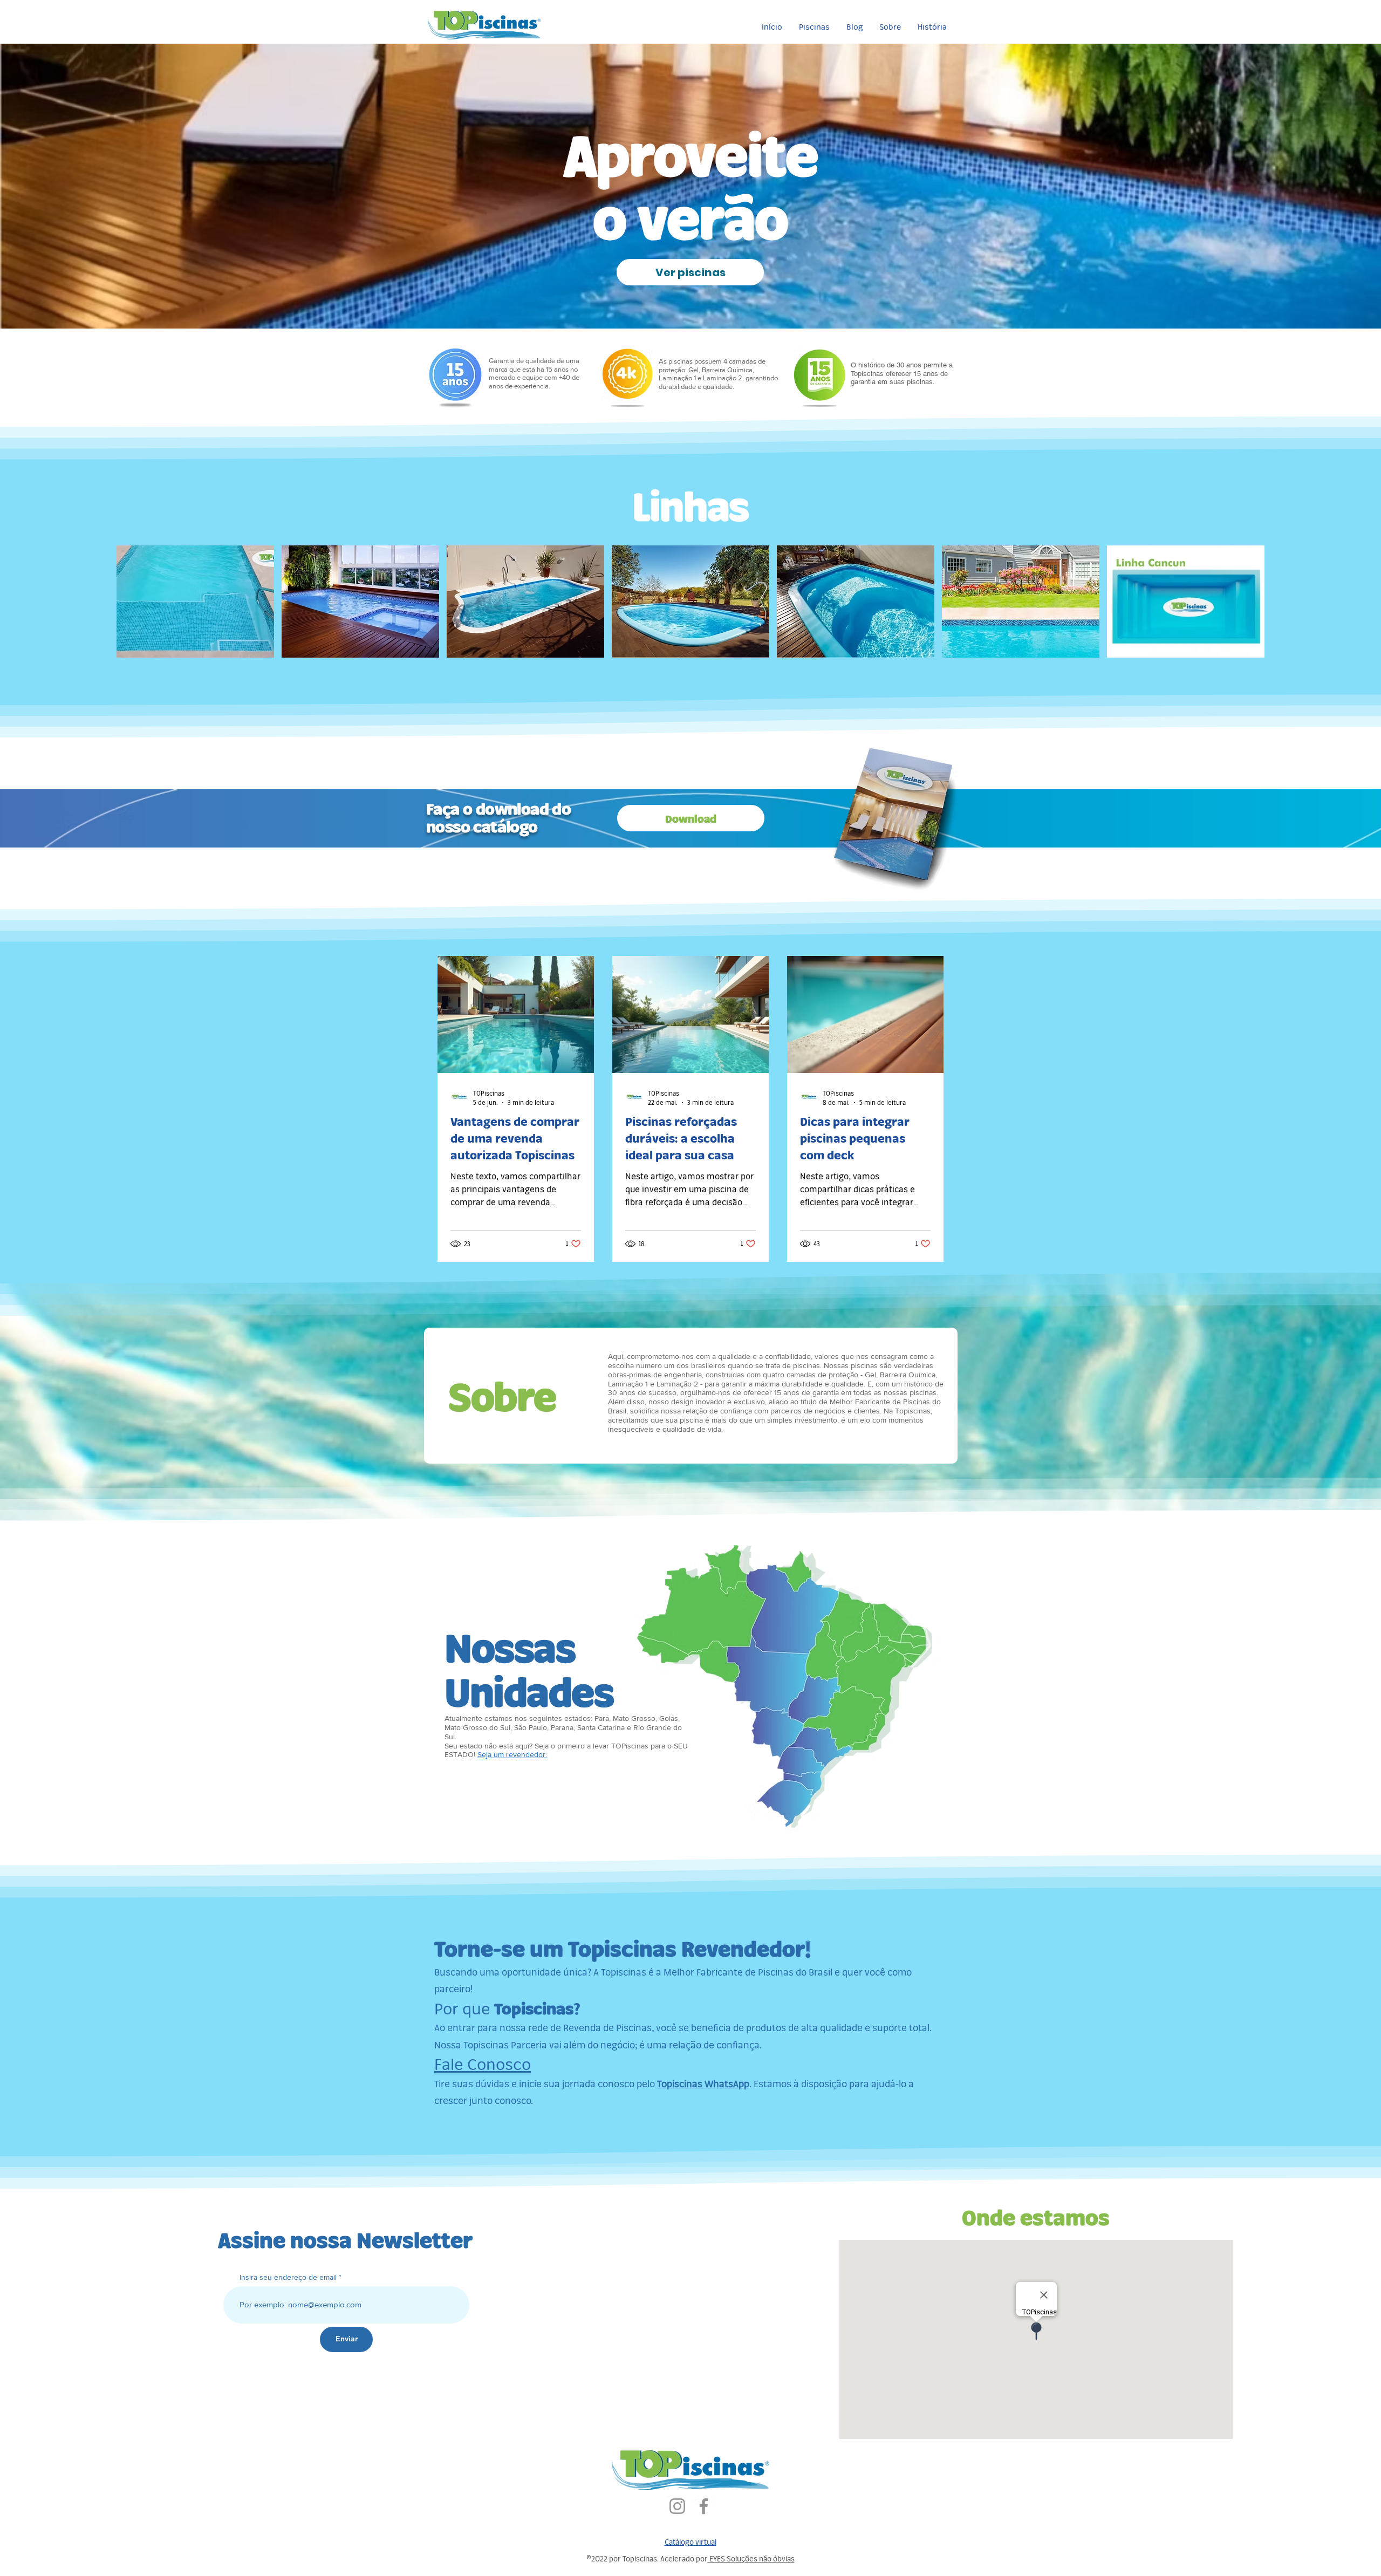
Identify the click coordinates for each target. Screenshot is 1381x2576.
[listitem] (195, 602)
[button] (814, 27)
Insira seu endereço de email (288, 2277)
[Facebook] (704, 2506)
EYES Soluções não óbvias (751, 2558)
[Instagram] (677, 2506)
